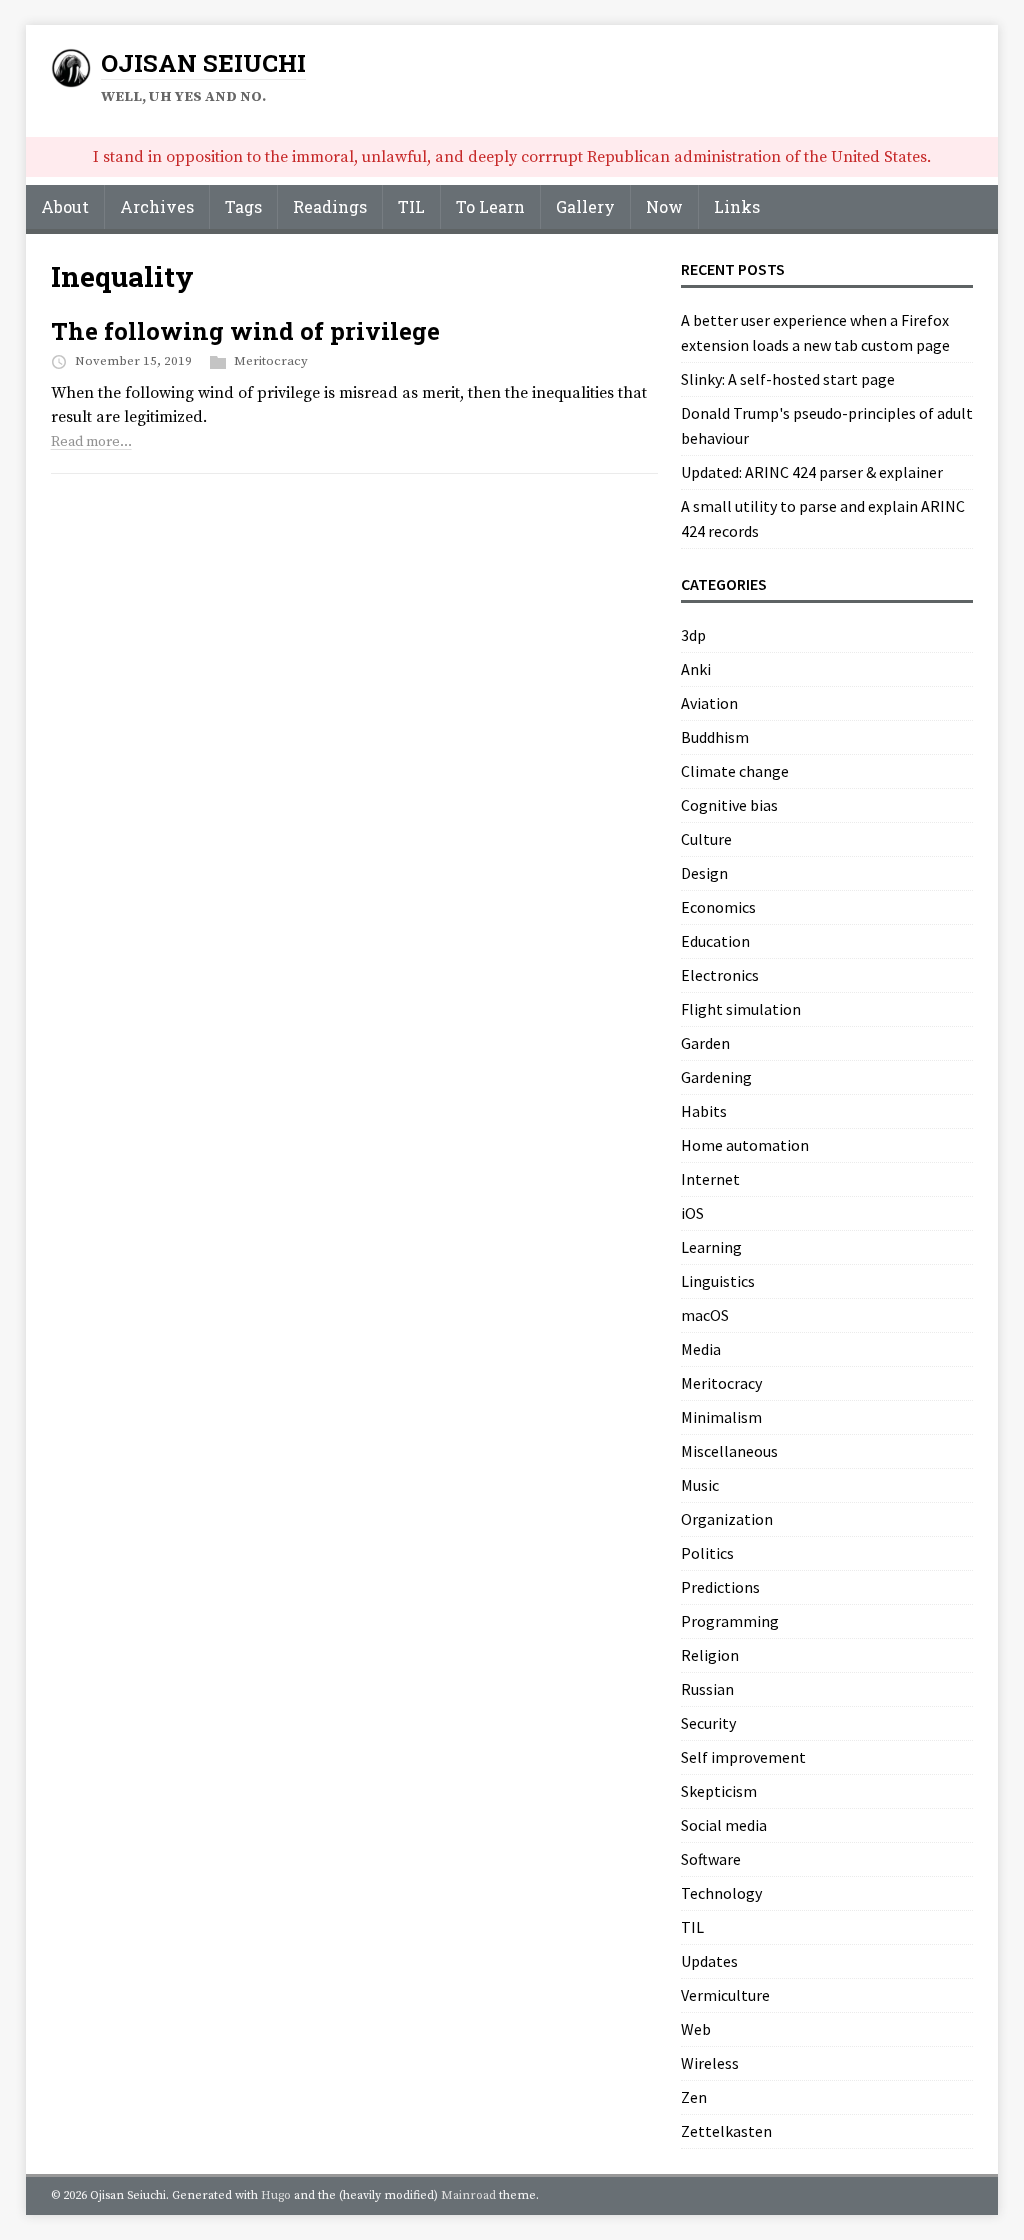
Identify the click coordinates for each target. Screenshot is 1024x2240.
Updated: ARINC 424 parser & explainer (812, 472)
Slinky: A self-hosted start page (788, 379)
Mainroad (468, 2195)
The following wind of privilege (245, 331)
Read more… (91, 442)
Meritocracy (271, 361)
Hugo (276, 2195)
